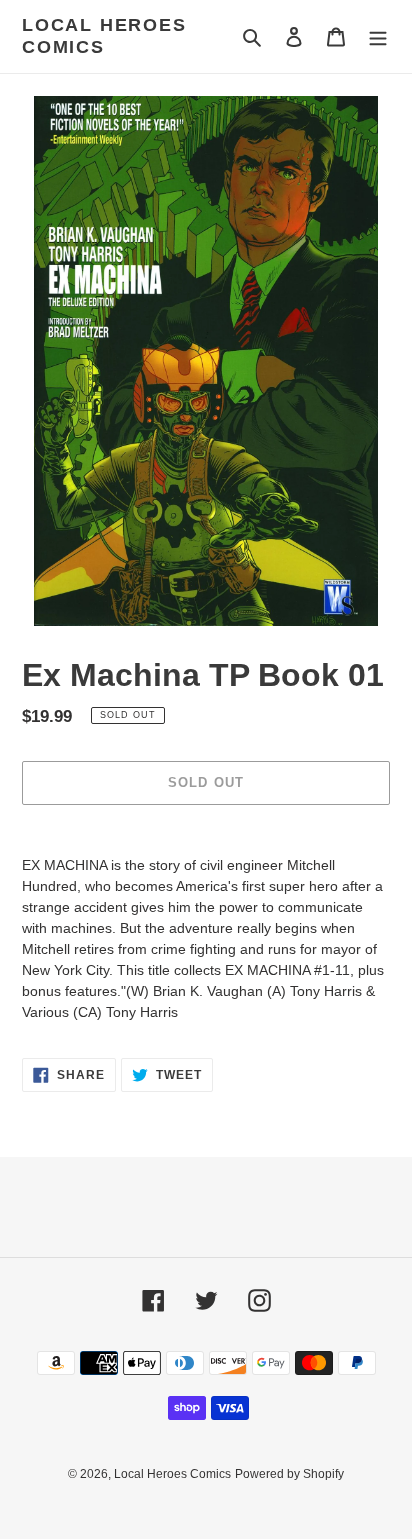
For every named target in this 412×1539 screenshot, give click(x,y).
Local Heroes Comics (104, 36)
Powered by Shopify (289, 1474)
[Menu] (378, 36)
